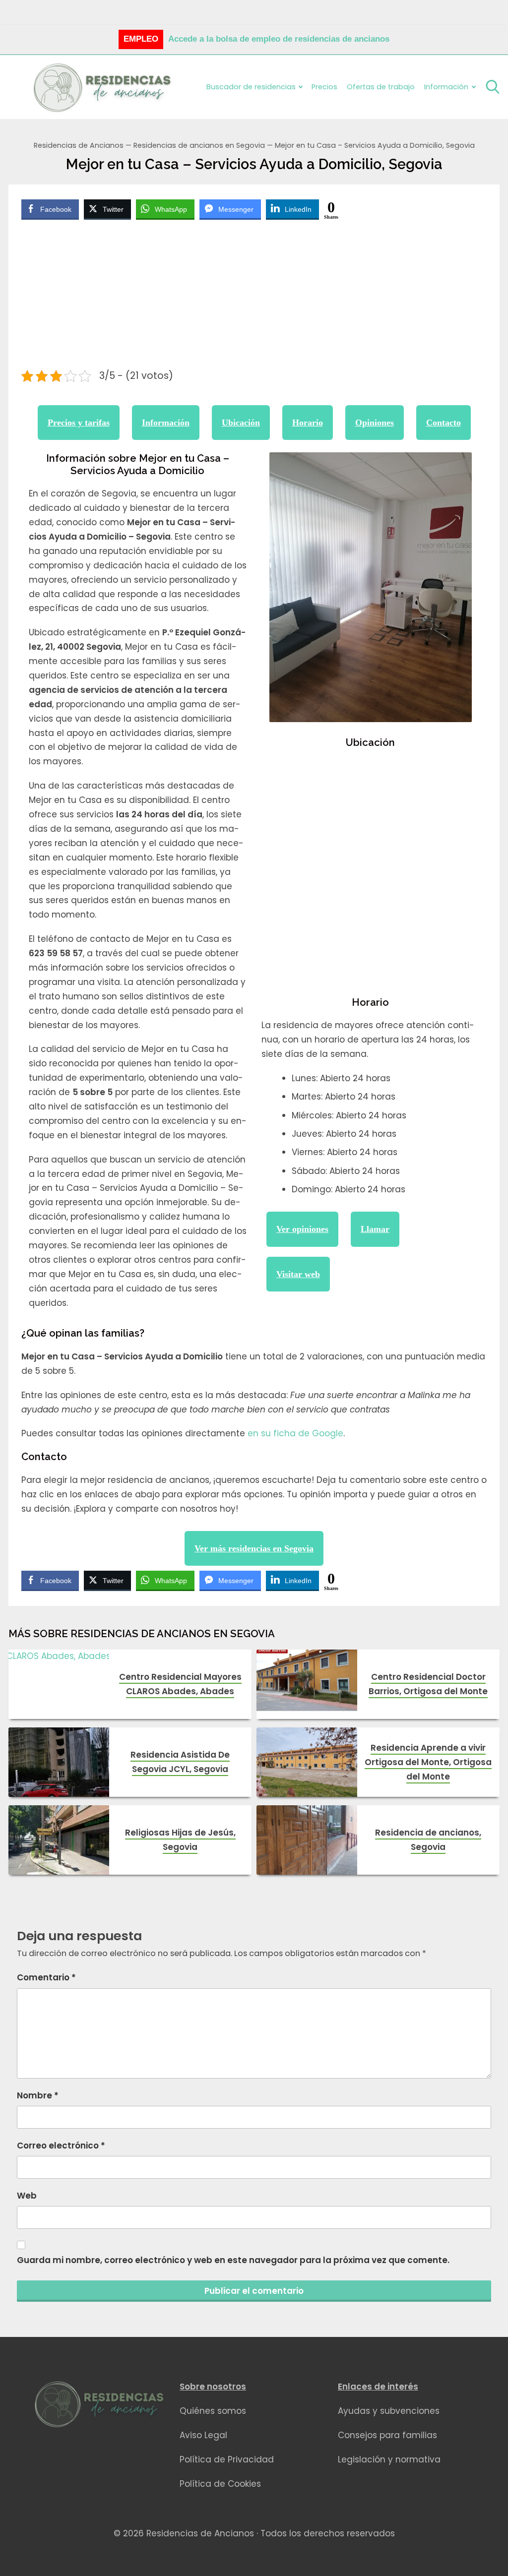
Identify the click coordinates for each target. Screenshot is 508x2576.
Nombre (38, 2095)
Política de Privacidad (227, 2459)
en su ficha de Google (295, 1433)
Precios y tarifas (79, 423)
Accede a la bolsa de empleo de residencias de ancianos (279, 39)
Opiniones (375, 423)
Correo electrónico (61, 2146)
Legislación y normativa (389, 2459)
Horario (308, 423)
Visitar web (298, 1274)
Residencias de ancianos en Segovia (199, 145)
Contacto (444, 423)
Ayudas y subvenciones (389, 2411)
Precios (324, 87)
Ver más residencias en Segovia (254, 1548)
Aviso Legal (203, 2435)
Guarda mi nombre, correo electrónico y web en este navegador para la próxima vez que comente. (233, 2260)
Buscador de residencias (251, 87)
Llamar (375, 1229)
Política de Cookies (220, 2484)
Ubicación (241, 423)
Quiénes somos (213, 2411)
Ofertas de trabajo (381, 87)
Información (166, 423)
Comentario (46, 1977)
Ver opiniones (302, 1229)
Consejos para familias (387, 2435)
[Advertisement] (254, 296)
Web (27, 2196)
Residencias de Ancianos (79, 145)
